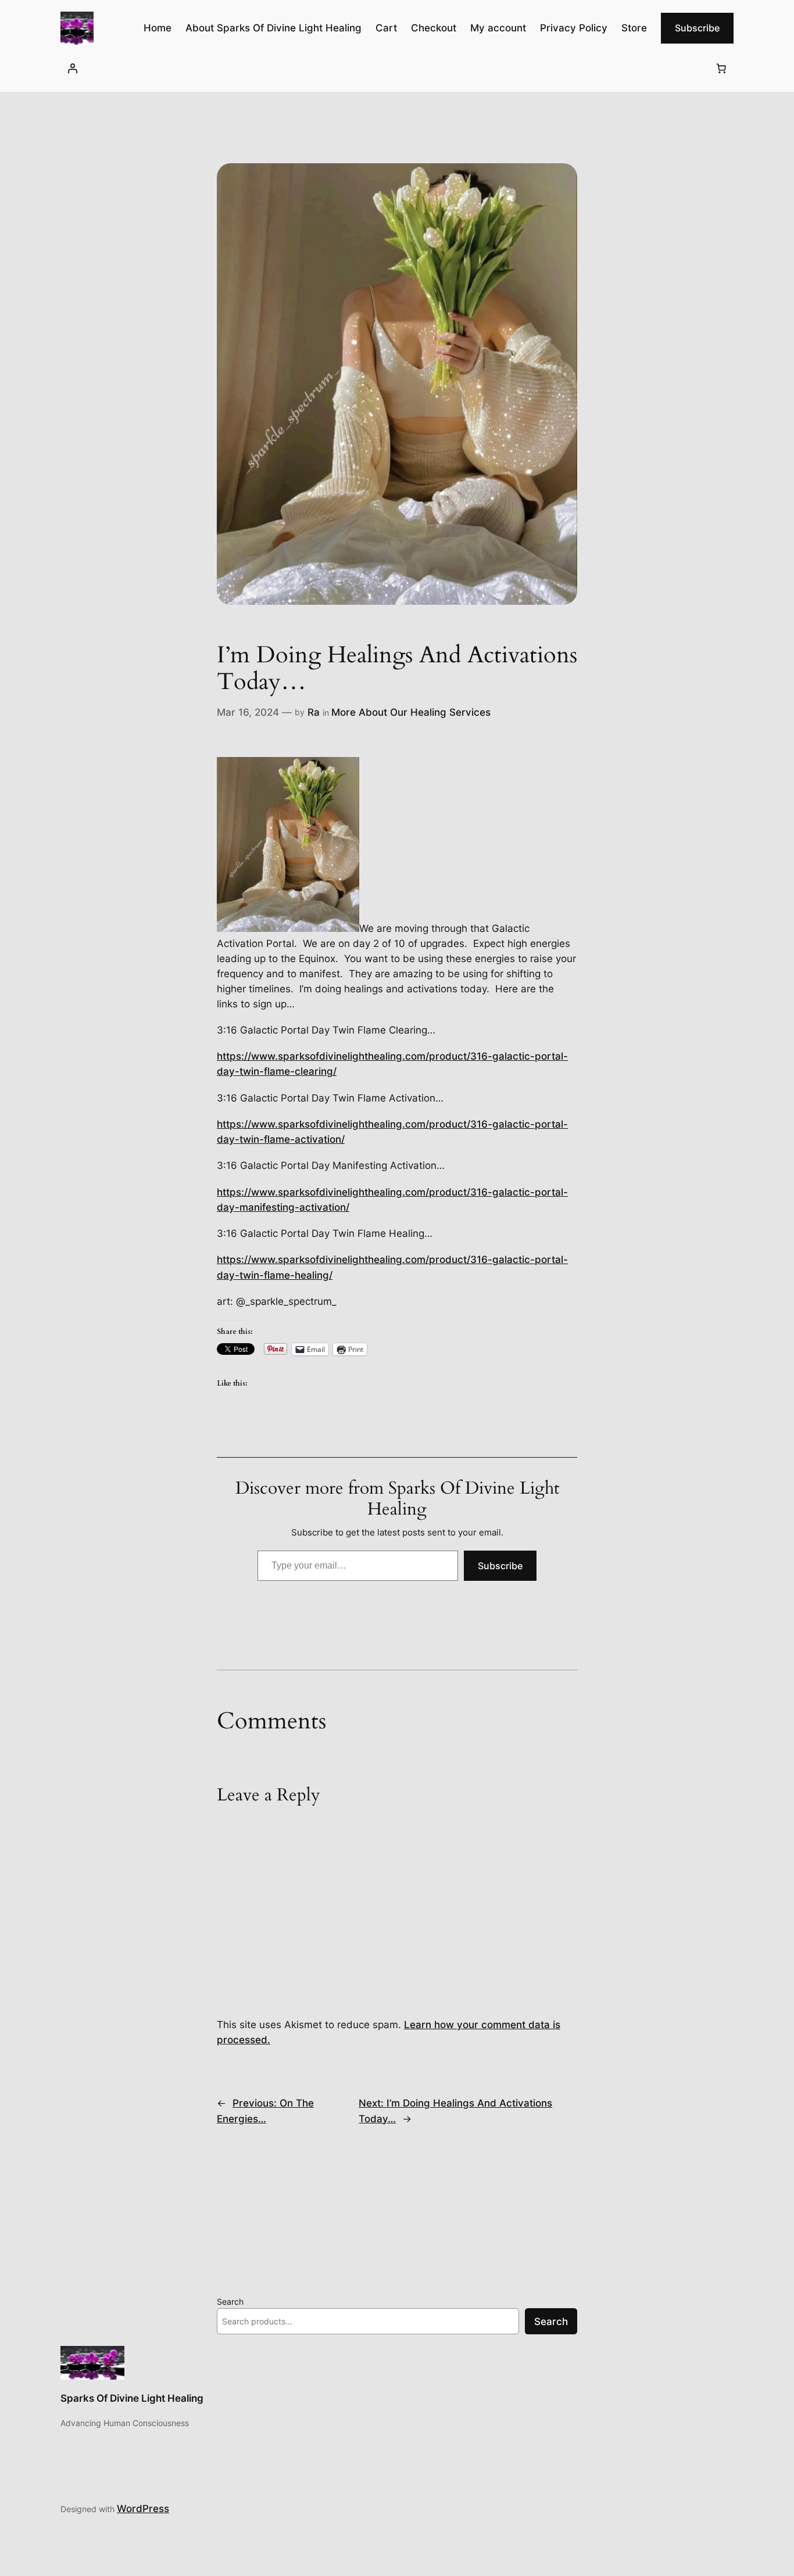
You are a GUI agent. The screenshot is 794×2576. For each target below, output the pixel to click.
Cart (386, 28)
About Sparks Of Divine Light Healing (273, 28)
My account (498, 28)
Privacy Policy (574, 28)
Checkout (434, 28)
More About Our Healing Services (411, 712)
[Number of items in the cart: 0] (721, 68)
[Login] (73, 68)
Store (634, 28)
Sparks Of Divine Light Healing (132, 2398)
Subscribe (697, 28)
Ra (314, 712)
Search (230, 2301)
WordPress (143, 2509)
